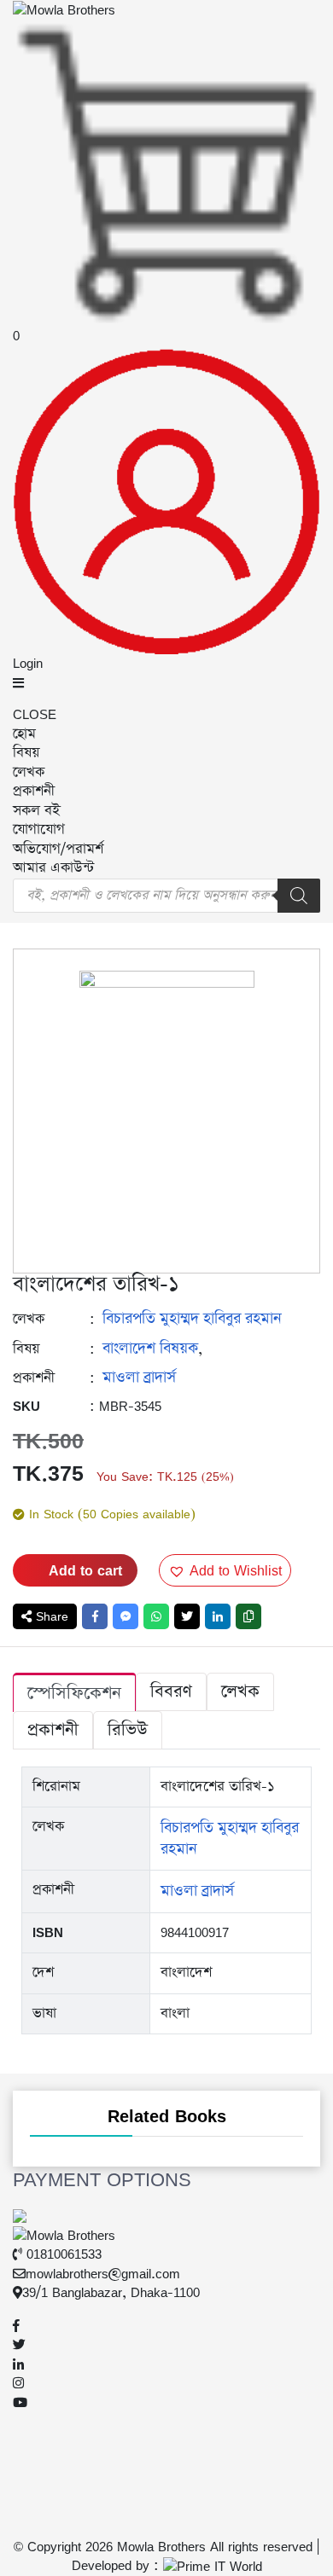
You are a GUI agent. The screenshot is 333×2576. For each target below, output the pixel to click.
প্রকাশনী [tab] (53, 1730)
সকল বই (36, 811)
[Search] (299, 896)
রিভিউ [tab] (128, 1730)
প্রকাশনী (34, 791)
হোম (24, 734)
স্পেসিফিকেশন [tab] (74, 1693)
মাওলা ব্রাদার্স (139, 1378)
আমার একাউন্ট (53, 868)
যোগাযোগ (39, 830)
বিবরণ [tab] (171, 1691)
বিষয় (26, 753)
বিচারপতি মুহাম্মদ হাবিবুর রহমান (192, 1319)
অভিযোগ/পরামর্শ (58, 849)
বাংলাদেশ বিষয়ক (150, 1349)
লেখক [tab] (240, 1691)
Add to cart (85, 1570)
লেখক (29, 772)
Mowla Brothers (159, 2547)
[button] (225, 1570)
